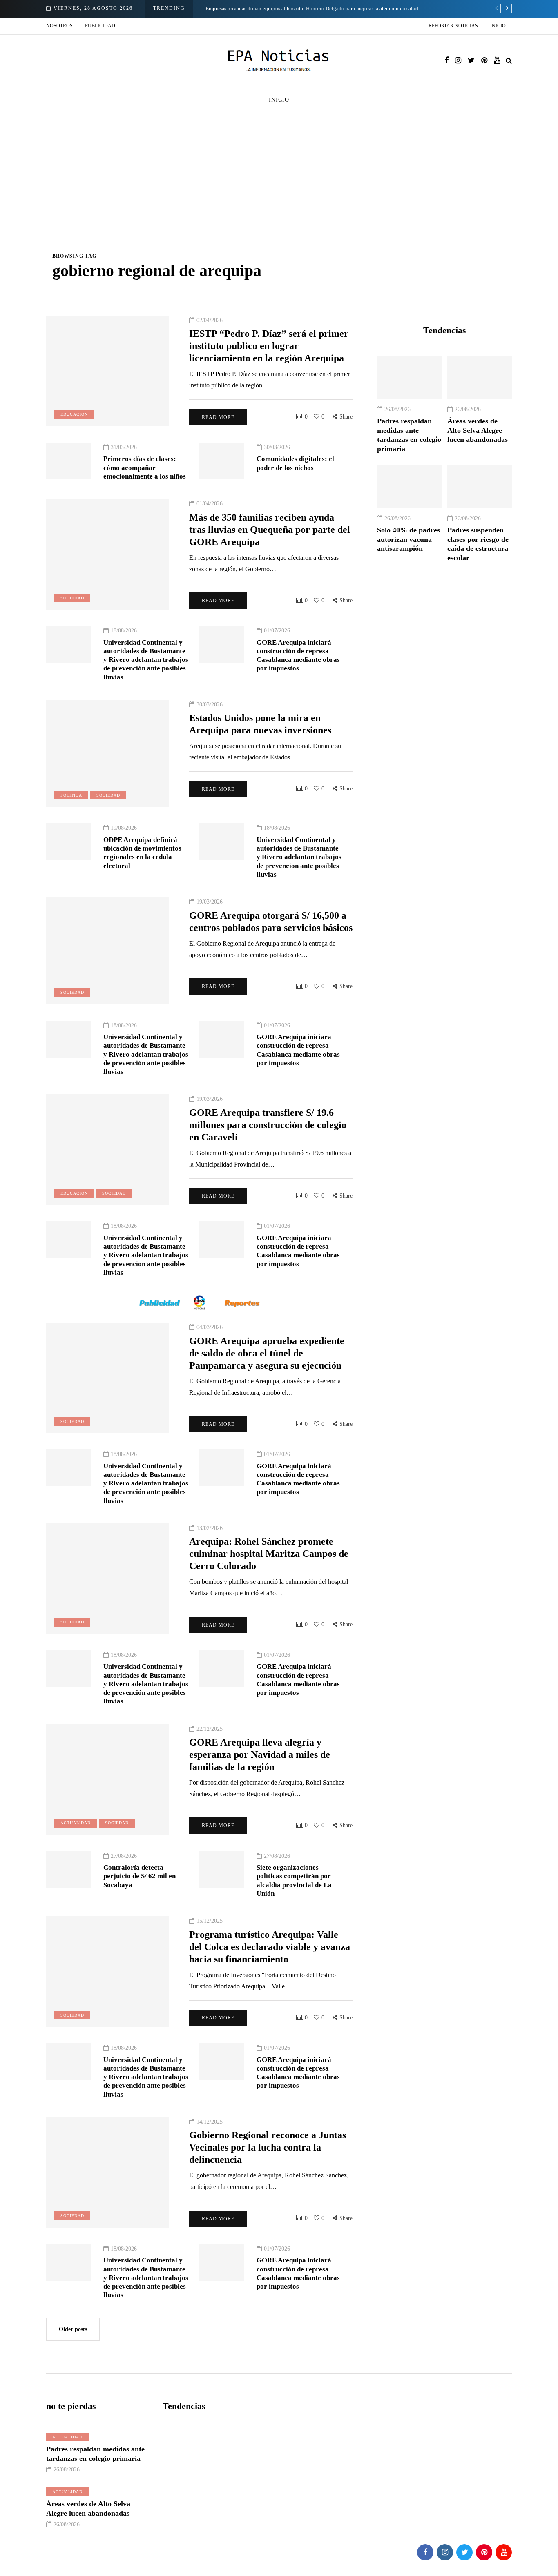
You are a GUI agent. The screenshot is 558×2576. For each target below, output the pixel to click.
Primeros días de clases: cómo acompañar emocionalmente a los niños (145, 468)
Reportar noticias (453, 26)
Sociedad (72, 598)
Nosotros (59, 26)
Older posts (73, 2329)
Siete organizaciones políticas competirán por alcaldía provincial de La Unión (294, 1880)
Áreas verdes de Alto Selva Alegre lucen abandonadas (478, 430)
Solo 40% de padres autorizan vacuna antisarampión (408, 539)
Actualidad (76, 1823)
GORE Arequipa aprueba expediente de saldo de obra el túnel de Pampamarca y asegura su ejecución (267, 1353)
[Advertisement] (279, 191)
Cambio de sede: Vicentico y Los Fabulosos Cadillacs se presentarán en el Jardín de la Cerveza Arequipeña (323, 8)
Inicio (498, 26)
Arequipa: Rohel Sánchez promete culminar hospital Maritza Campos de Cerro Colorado (269, 1554)
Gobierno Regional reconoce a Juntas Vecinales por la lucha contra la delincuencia (268, 2147)
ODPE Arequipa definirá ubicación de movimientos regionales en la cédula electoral (142, 853)
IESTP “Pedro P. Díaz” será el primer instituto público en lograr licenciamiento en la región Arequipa (269, 346)
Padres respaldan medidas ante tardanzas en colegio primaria (409, 435)
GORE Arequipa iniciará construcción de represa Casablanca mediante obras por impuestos (298, 656)
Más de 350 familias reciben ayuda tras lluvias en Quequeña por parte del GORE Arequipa (270, 530)
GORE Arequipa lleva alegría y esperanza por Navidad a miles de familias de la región (260, 1754)
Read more (218, 417)
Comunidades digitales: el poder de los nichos (295, 463)
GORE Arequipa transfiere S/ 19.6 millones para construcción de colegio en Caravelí (268, 1125)
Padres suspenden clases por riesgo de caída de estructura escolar (478, 544)
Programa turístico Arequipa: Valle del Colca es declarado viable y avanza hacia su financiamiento (270, 1947)
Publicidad (100, 26)
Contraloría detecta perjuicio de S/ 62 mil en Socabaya (139, 1876)
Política (71, 795)
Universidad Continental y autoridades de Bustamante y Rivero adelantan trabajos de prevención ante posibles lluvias (146, 660)
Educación (74, 414)
